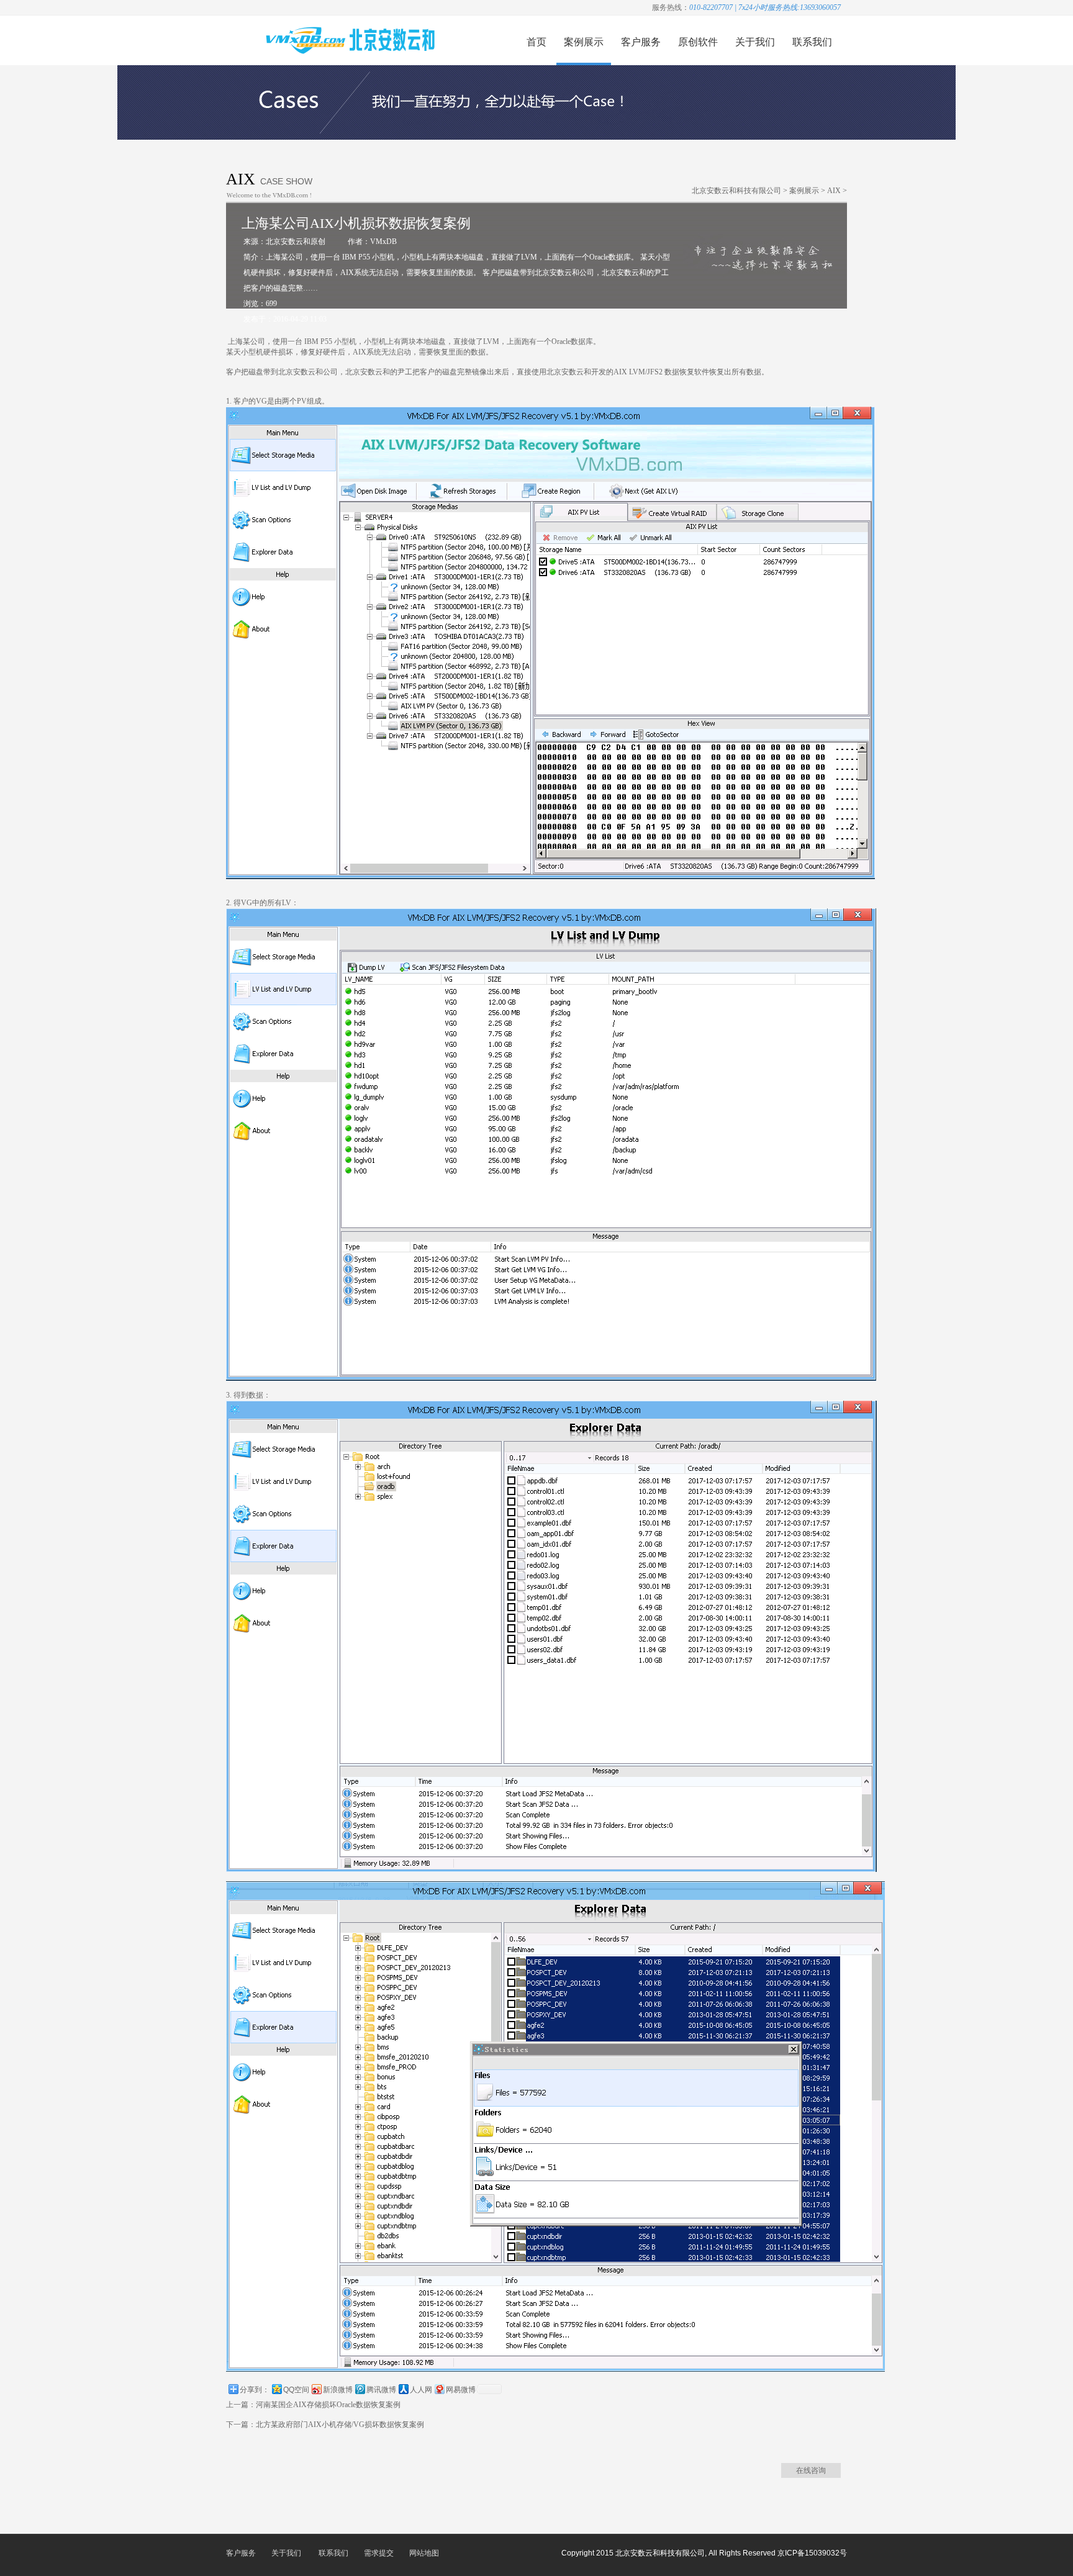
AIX (834, 191)
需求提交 (379, 2553)
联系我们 (812, 42)
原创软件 (698, 42)
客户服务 (641, 42)
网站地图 (424, 2553)
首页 (536, 42)
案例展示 (584, 42)
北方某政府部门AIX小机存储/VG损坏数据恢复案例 (340, 2425)
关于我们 (755, 42)
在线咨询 (811, 2470)
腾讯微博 (381, 2390)
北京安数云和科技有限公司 (736, 191)
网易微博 (461, 2390)
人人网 (421, 2390)
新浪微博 (338, 2390)
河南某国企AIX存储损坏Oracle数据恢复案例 (328, 2405)
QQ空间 (296, 2390)
